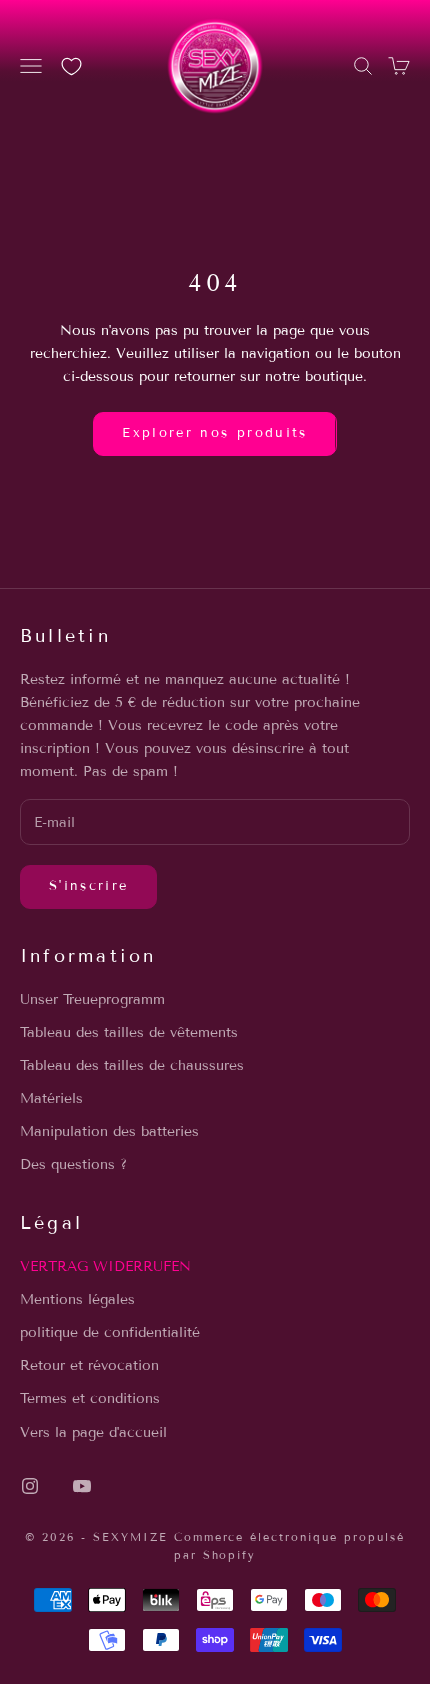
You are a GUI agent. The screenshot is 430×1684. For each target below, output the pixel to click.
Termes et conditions (90, 1398)
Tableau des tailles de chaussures (132, 1065)
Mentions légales (77, 1299)
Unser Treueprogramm (92, 999)
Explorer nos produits (214, 433)
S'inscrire (88, 886)
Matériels (51, 1098)
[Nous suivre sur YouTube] (82, 1486)
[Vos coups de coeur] (71, 66)
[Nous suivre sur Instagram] (30, 1486)
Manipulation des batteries (109, 1131)
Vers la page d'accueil (93, 1432)
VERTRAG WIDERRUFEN (105, 1266)
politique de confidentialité (110, 1332)
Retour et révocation (89, 1365)
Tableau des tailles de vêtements (129, 1032)
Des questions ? (73, 1164)
